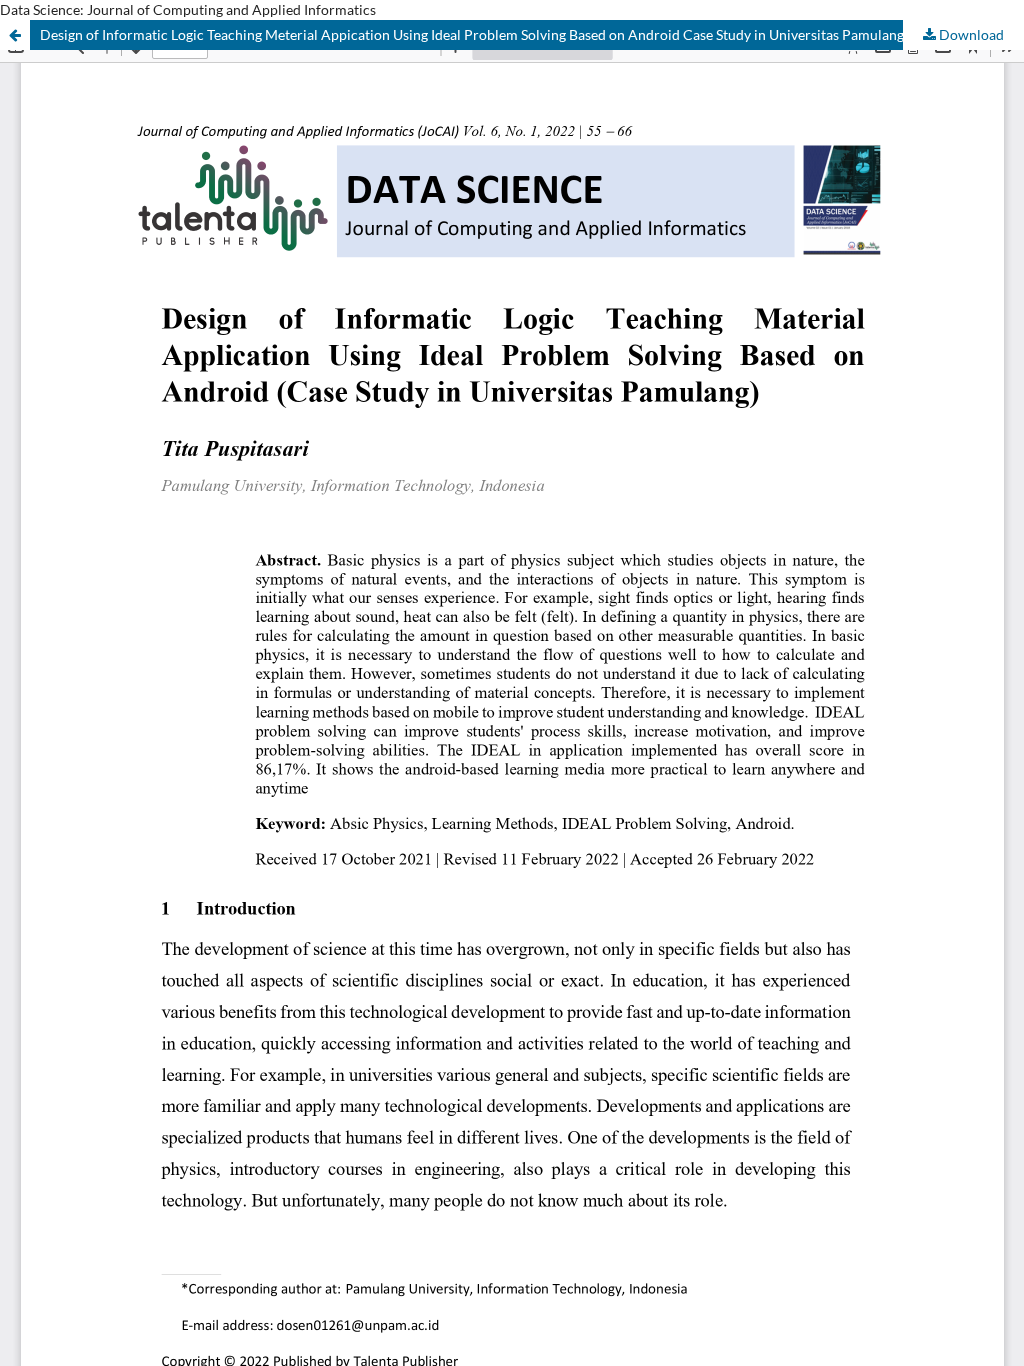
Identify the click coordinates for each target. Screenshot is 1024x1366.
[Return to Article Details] (15, 35)
